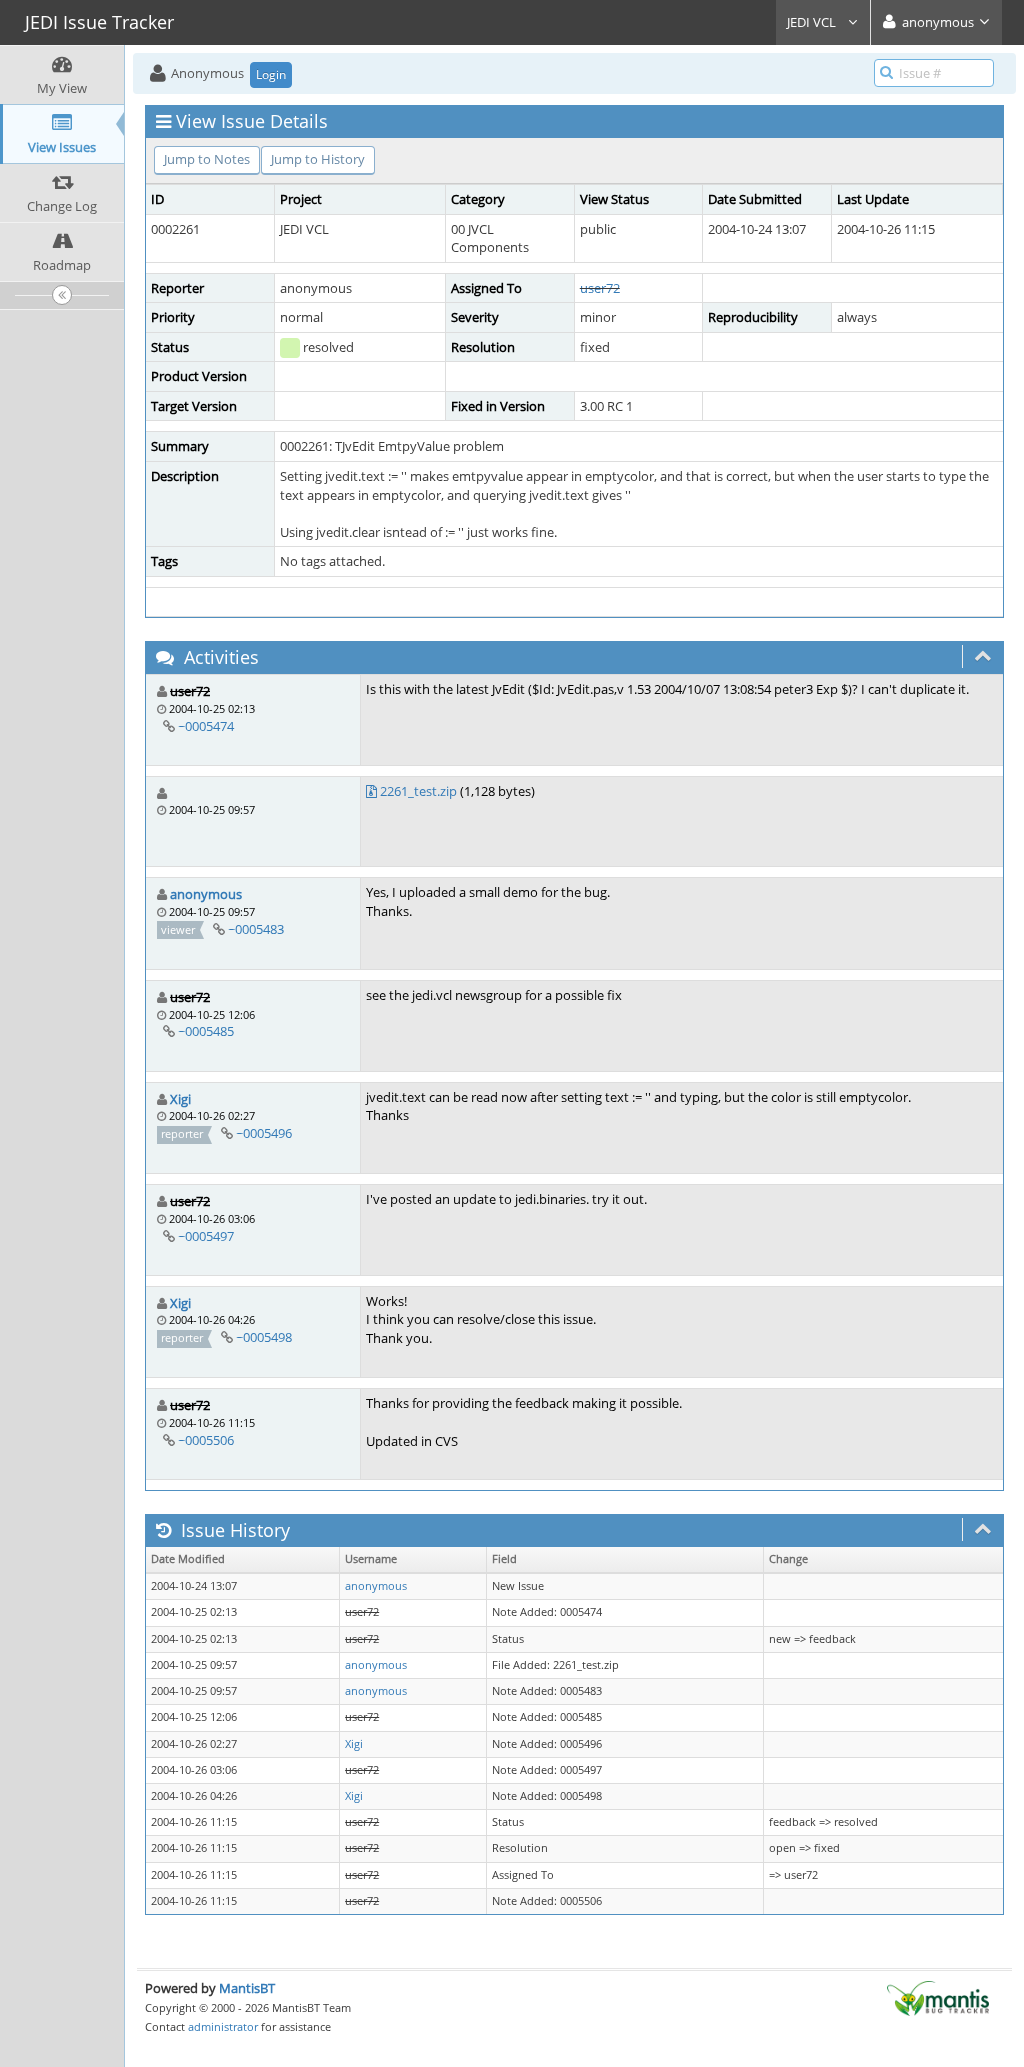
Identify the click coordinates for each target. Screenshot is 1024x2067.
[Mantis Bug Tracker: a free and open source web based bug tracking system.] (938, 1997)
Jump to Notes (207, 159)
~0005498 (264, 1337)
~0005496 (264, 1133)
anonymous (206, 894)
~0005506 (206, 1440)
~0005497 (206, 1236)
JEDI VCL (813, 22)
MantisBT (247, 1988)
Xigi (180, 1099)
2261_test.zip (418, 791)
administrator (223, 2026)
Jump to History (318, 159)
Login (271, 74)
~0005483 (256, 929)
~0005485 (206, 1031)
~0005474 (206, 726)
